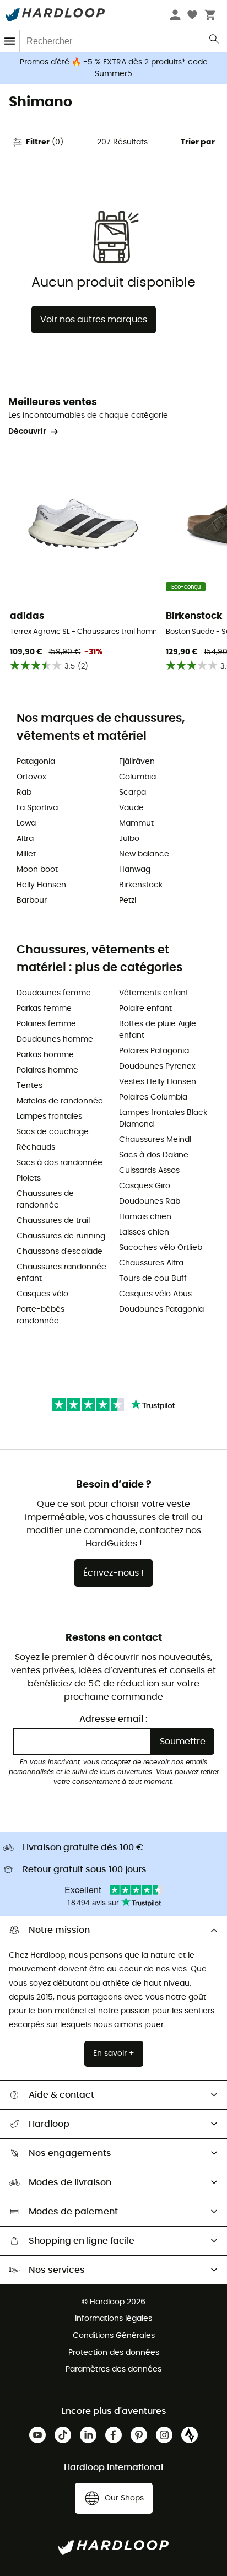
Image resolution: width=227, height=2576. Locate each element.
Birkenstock (141, 885)
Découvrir (27, 432)
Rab (24, 793)
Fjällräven (137, 762)
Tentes (29, 1086)
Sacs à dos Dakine (154, 1155)
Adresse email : (113, 1719)
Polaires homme (47, 1070)
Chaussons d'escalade (60, 1252)
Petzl (128, 901)
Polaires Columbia (153, 1097)
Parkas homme (45, 1055)
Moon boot (37, 870)
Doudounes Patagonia (161, 1309)
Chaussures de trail (53, 1221)
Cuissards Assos (149, 1171)
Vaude (131, 808)
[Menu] (10, 41)
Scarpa (133, 793)
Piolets (29, 1178)
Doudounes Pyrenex (157, 1066)
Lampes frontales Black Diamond (163, 1119)
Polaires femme (46, 1024)
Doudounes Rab (150, 1201)
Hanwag (135, 870)
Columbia (137, 777)
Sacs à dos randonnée (60, 1163)
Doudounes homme (55, 1039)
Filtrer (45, 142)
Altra (25, 839)
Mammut (136, 823)
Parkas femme (44, 1009)
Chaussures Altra (151, 1263)
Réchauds (36, 1147)
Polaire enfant (145, 1009)
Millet (26, 854)
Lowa (26, 823)
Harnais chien (145, 1217)
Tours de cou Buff (153, 1279)
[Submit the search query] (215, 41)
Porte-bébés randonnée (40, 1315)
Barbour (32, 901)
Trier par (198, 142)
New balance (144, 854)
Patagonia (36, 762)
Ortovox (31, 777)
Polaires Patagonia (154, 1051)
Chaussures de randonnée (45, 1200)
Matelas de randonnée (60, 1101)
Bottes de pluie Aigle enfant (158, 1030)
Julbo (129, 839)
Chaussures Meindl (155, 1140)
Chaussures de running (61, 1236)
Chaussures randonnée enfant (61, 1273)
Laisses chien (144, 1232)
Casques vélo (42, 1294)
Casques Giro (145, 1186)
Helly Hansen (41, 885)
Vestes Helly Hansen (158, 1082)
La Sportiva (37, 808)
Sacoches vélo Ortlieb (161, 1248)
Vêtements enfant (154, 993)
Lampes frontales (49, 1117)
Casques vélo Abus (155, 1294)
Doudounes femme (54, 993)
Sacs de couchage (53, 1132)
